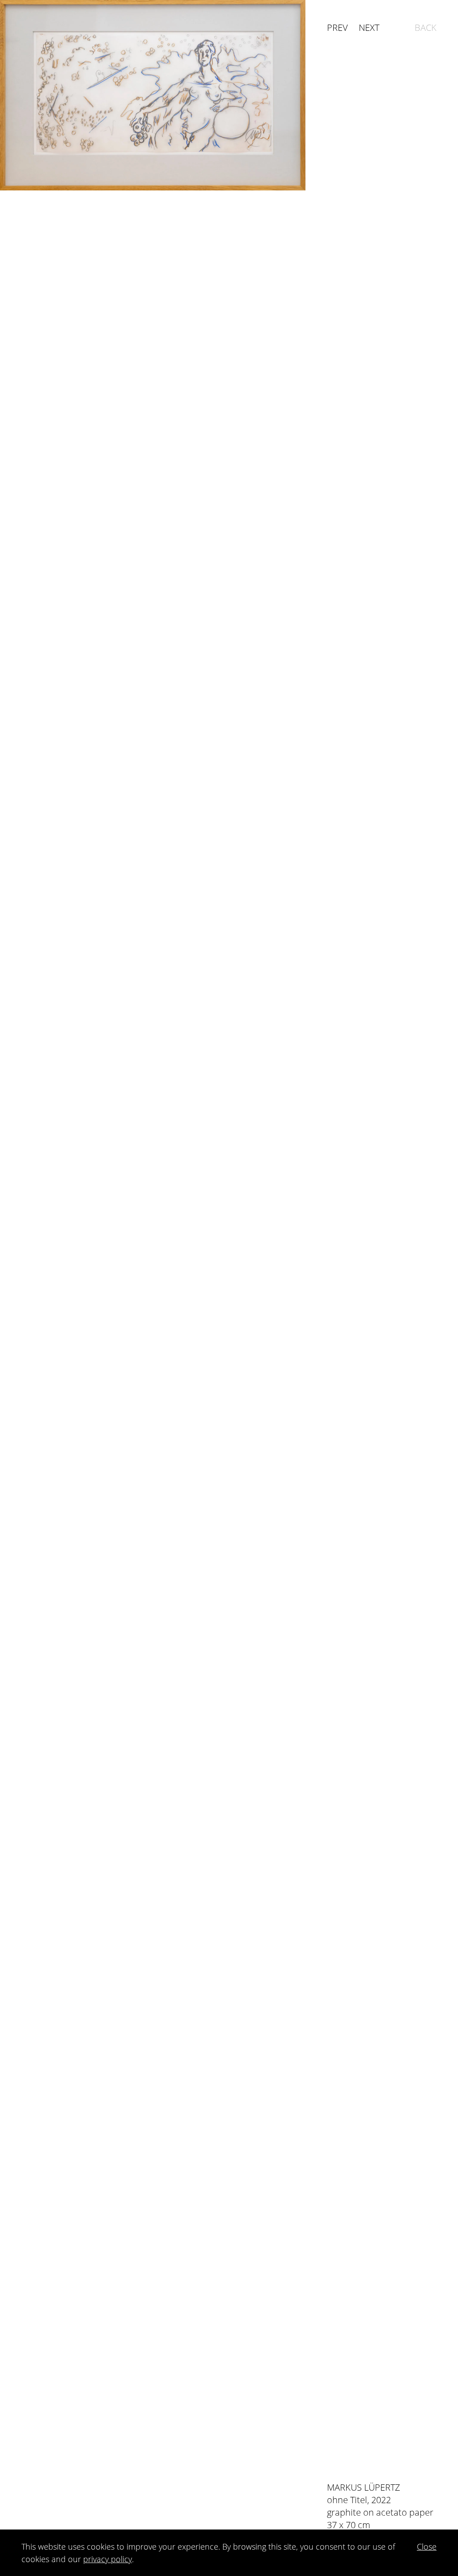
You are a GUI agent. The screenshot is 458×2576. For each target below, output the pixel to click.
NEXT (369, 27)
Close (427, 2546)
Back (426, 27)
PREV (337, 27)
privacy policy (108, 2559)
